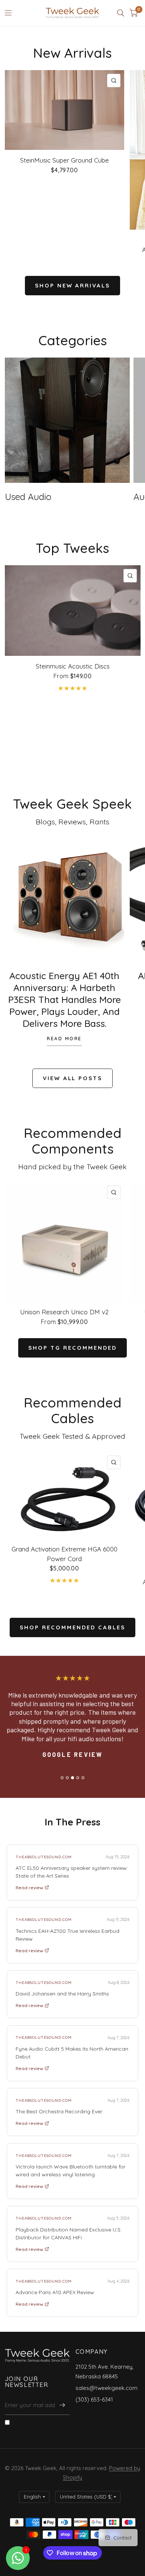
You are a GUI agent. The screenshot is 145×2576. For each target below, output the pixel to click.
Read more (64, 1039)
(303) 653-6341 (94, 2399)
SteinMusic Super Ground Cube (65, 160)
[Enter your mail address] (62, 2405)
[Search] (121, 13)
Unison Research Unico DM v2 (64, 1312)
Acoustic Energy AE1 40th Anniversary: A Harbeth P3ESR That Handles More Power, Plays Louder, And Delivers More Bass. (65, 999)
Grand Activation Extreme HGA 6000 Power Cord (65, 1554)
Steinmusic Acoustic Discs (73, 666)
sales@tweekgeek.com (107, 2388)
